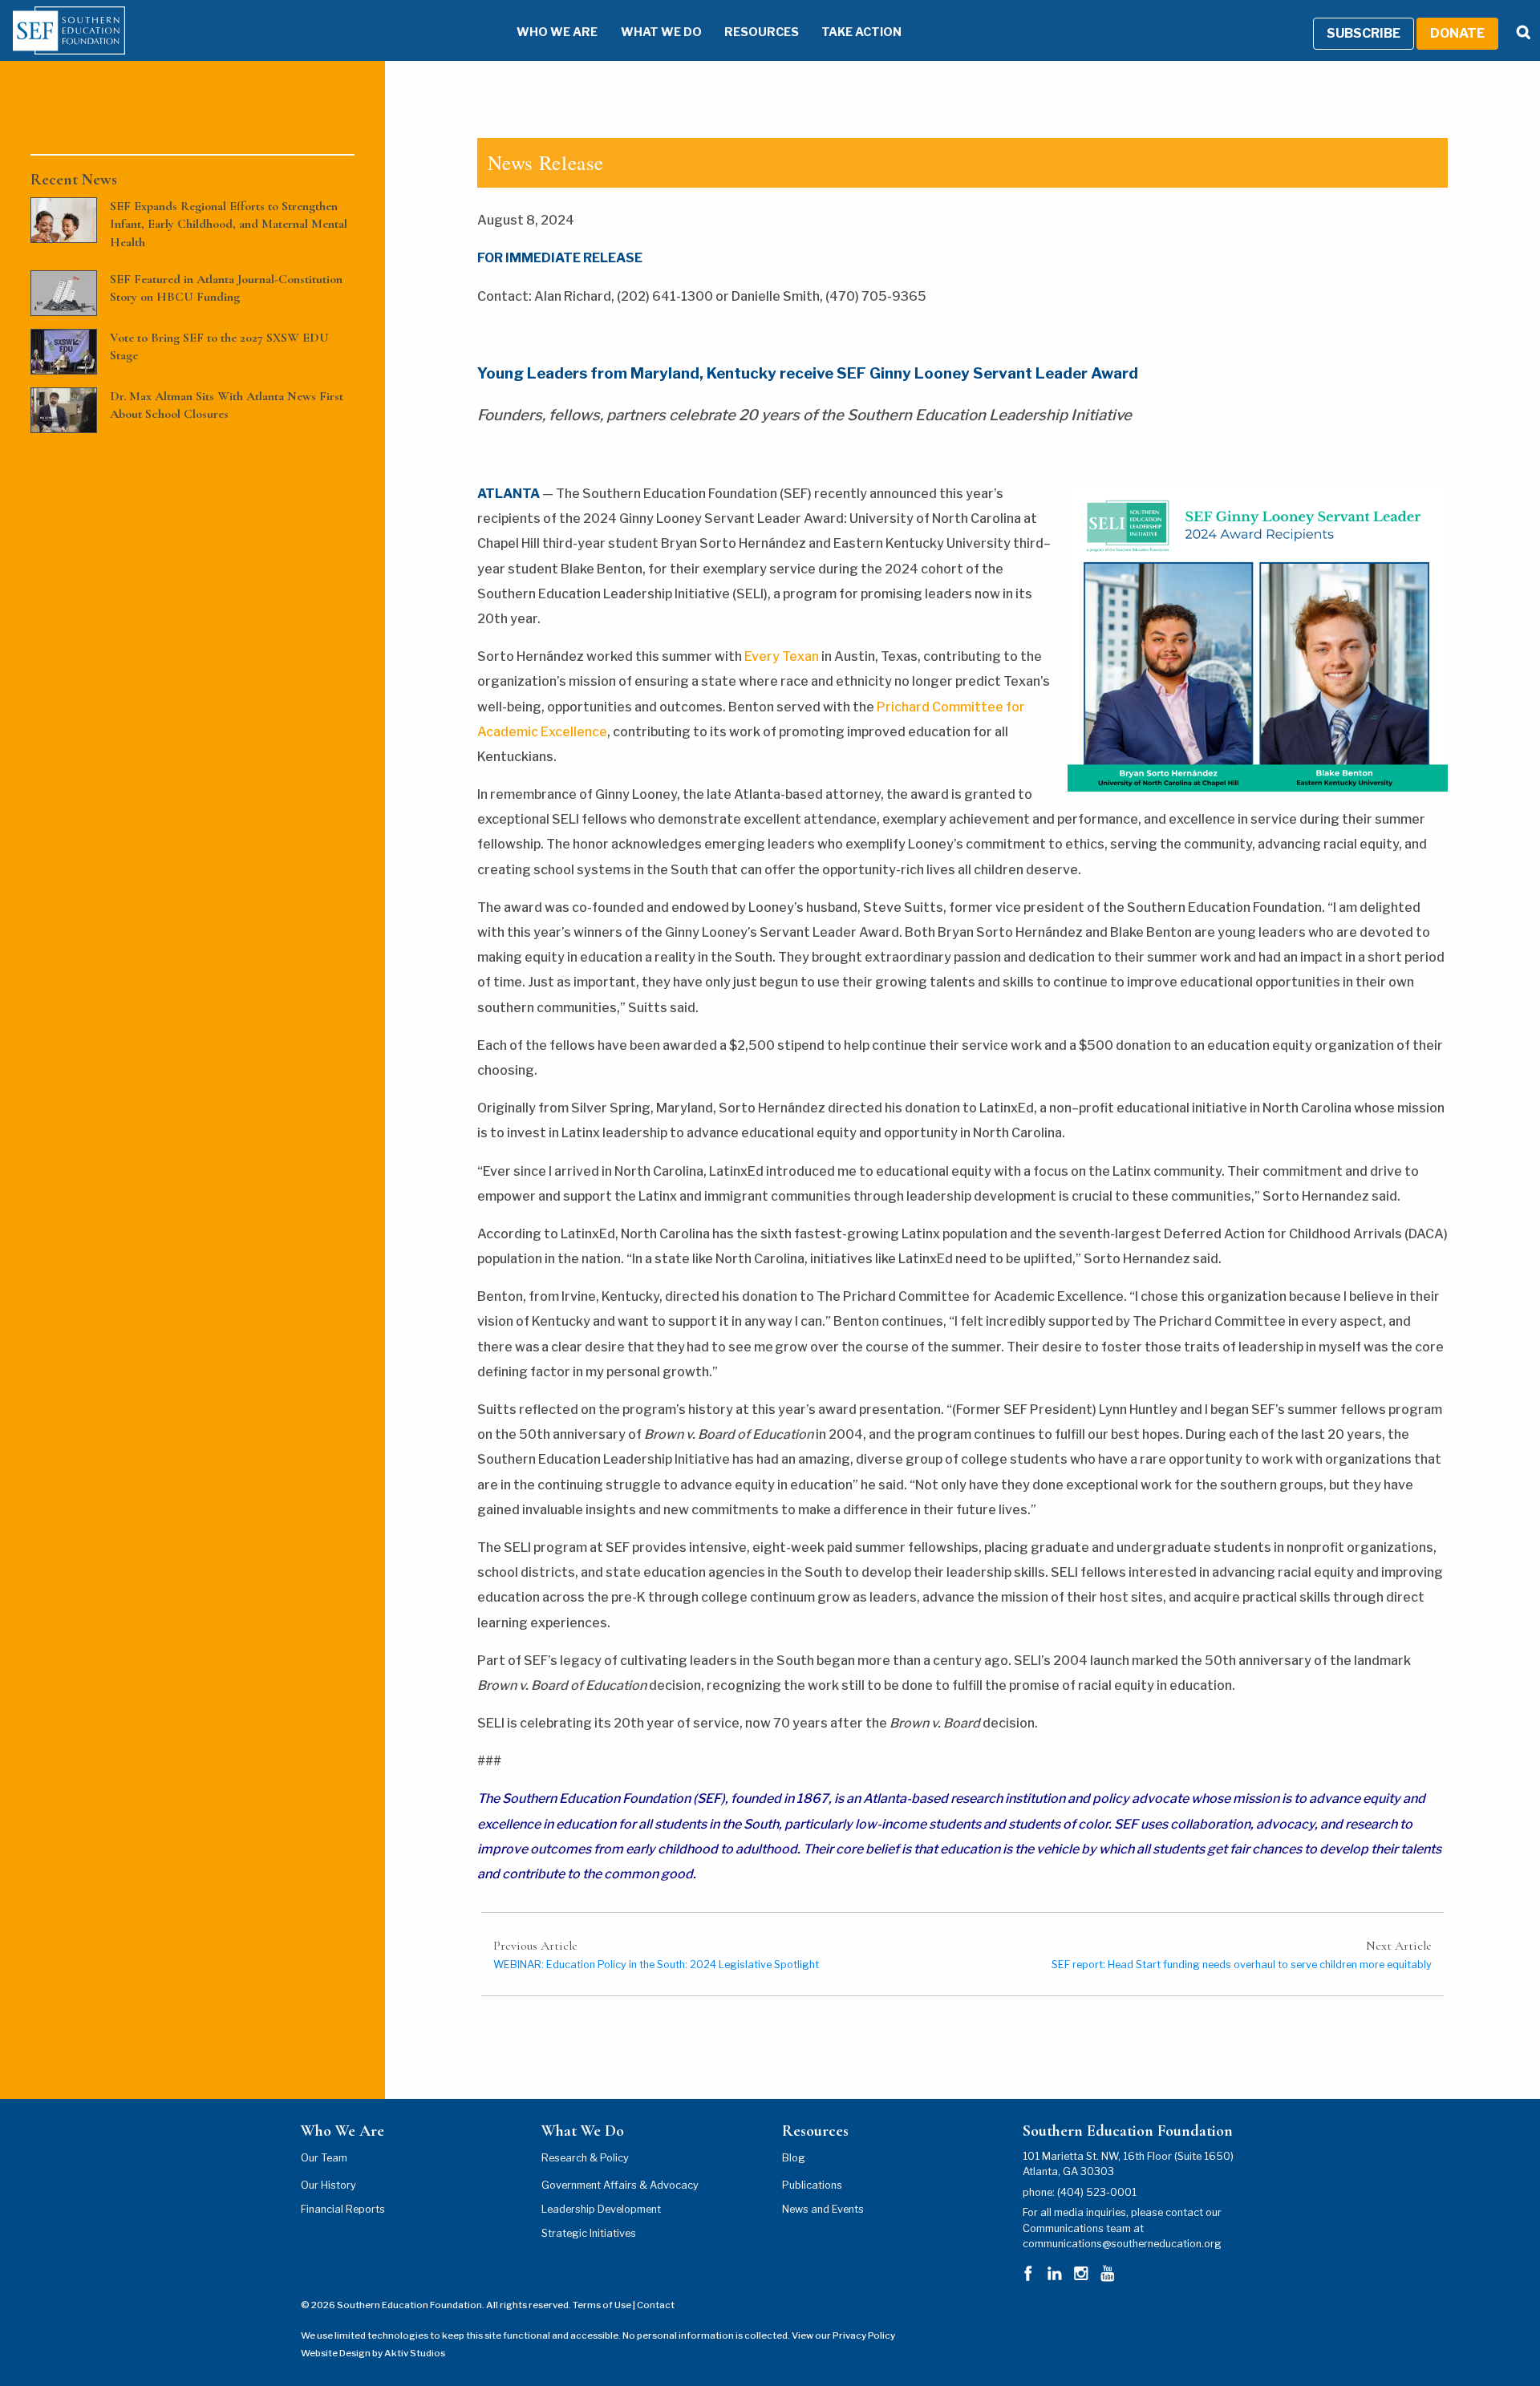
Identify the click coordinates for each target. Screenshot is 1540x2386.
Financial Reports (343, 2209)
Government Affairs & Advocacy (620, 2185)
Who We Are (557, 32)
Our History (328, 2185)
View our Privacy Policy (843, 2335)
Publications (812, 2185)
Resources (762, 32)
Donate (1457, 33)
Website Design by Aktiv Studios (373, 2353)
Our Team (324, 2158)
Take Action (861, 32)
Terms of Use (602, 2305)
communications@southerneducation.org (1122, 2244)
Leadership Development (601, 2209)
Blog (794, 2158)
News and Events (823, 2209)
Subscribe (1364, 33)
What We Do (661, 32)
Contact (656, 2305)
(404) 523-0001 (1097, 2192)
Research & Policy (585, 2158)
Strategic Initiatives (589, 2233)
